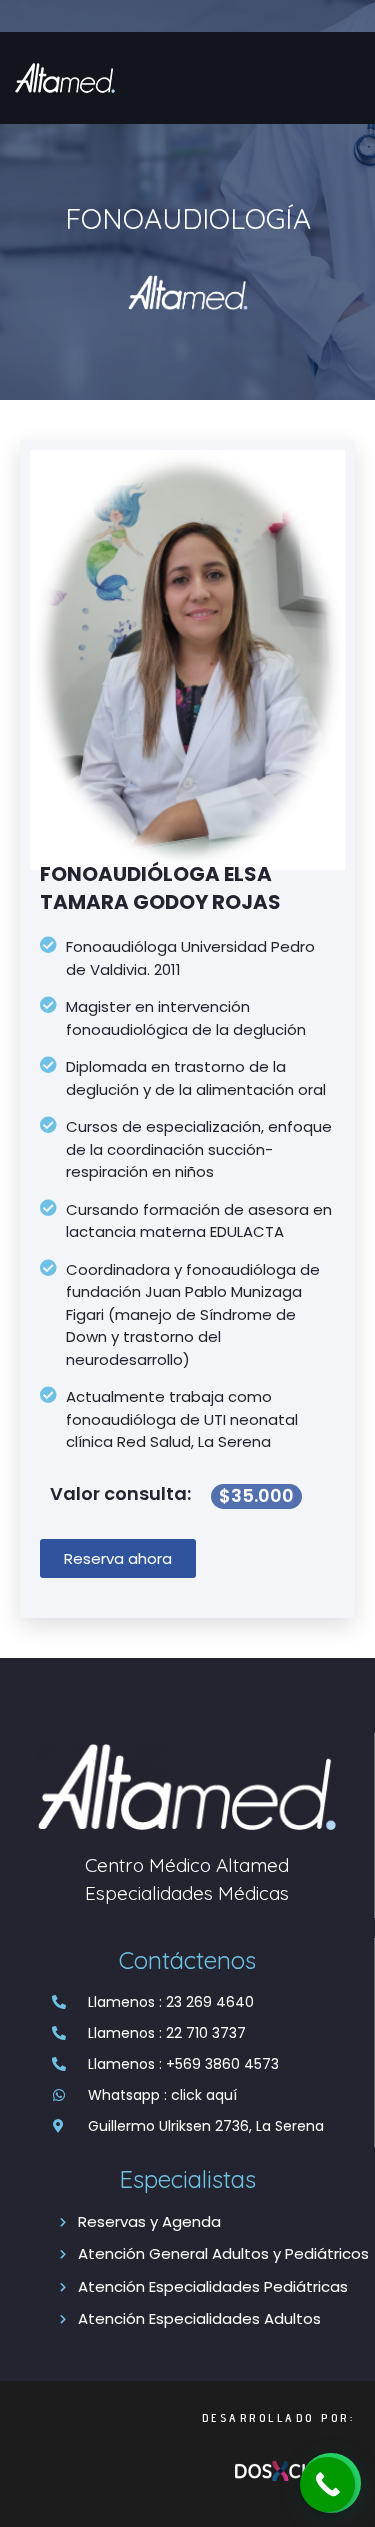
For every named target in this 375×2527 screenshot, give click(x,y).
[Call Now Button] (327, 2484)
